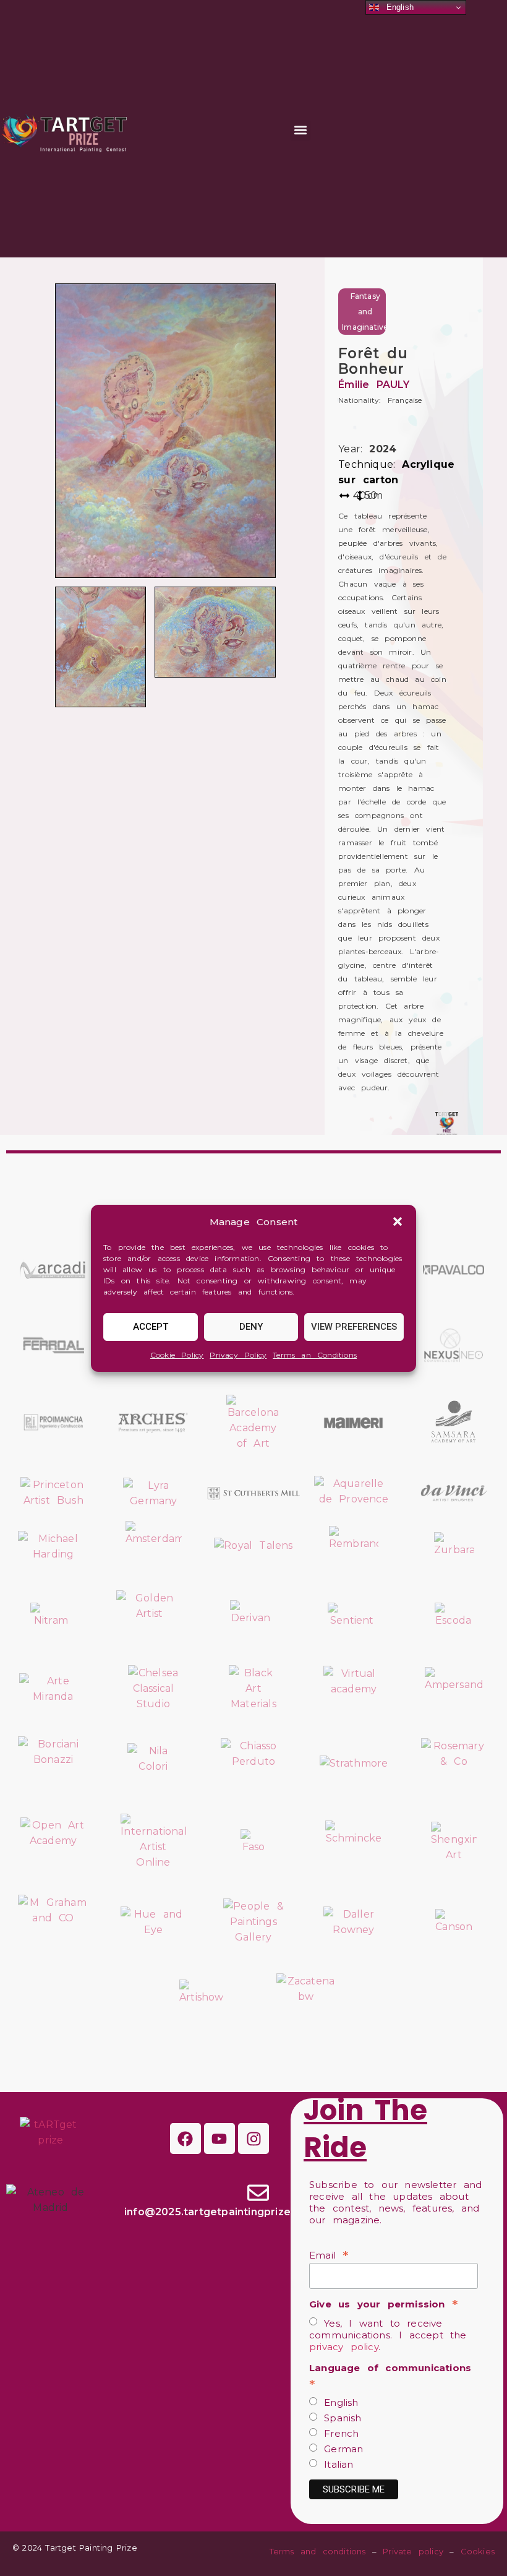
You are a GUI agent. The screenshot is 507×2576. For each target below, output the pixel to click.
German (340, 2449)
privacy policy (344, 2347)
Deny (251, 1327)
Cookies (478, 2551)
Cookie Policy (177, 1355)
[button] (398, 1221)
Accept (151, 1327)
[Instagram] (253, 2139)
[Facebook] (185, 2139)
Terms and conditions (318, 2551)
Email (329, 2255)
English (338, 2402)
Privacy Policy (238, 1355)
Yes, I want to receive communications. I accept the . (388, 2335)
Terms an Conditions (315, 1355)
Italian (335, 2464)
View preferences (354, 1327)
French (338, 2433)
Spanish (339, 2418)
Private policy (413, 2551)
